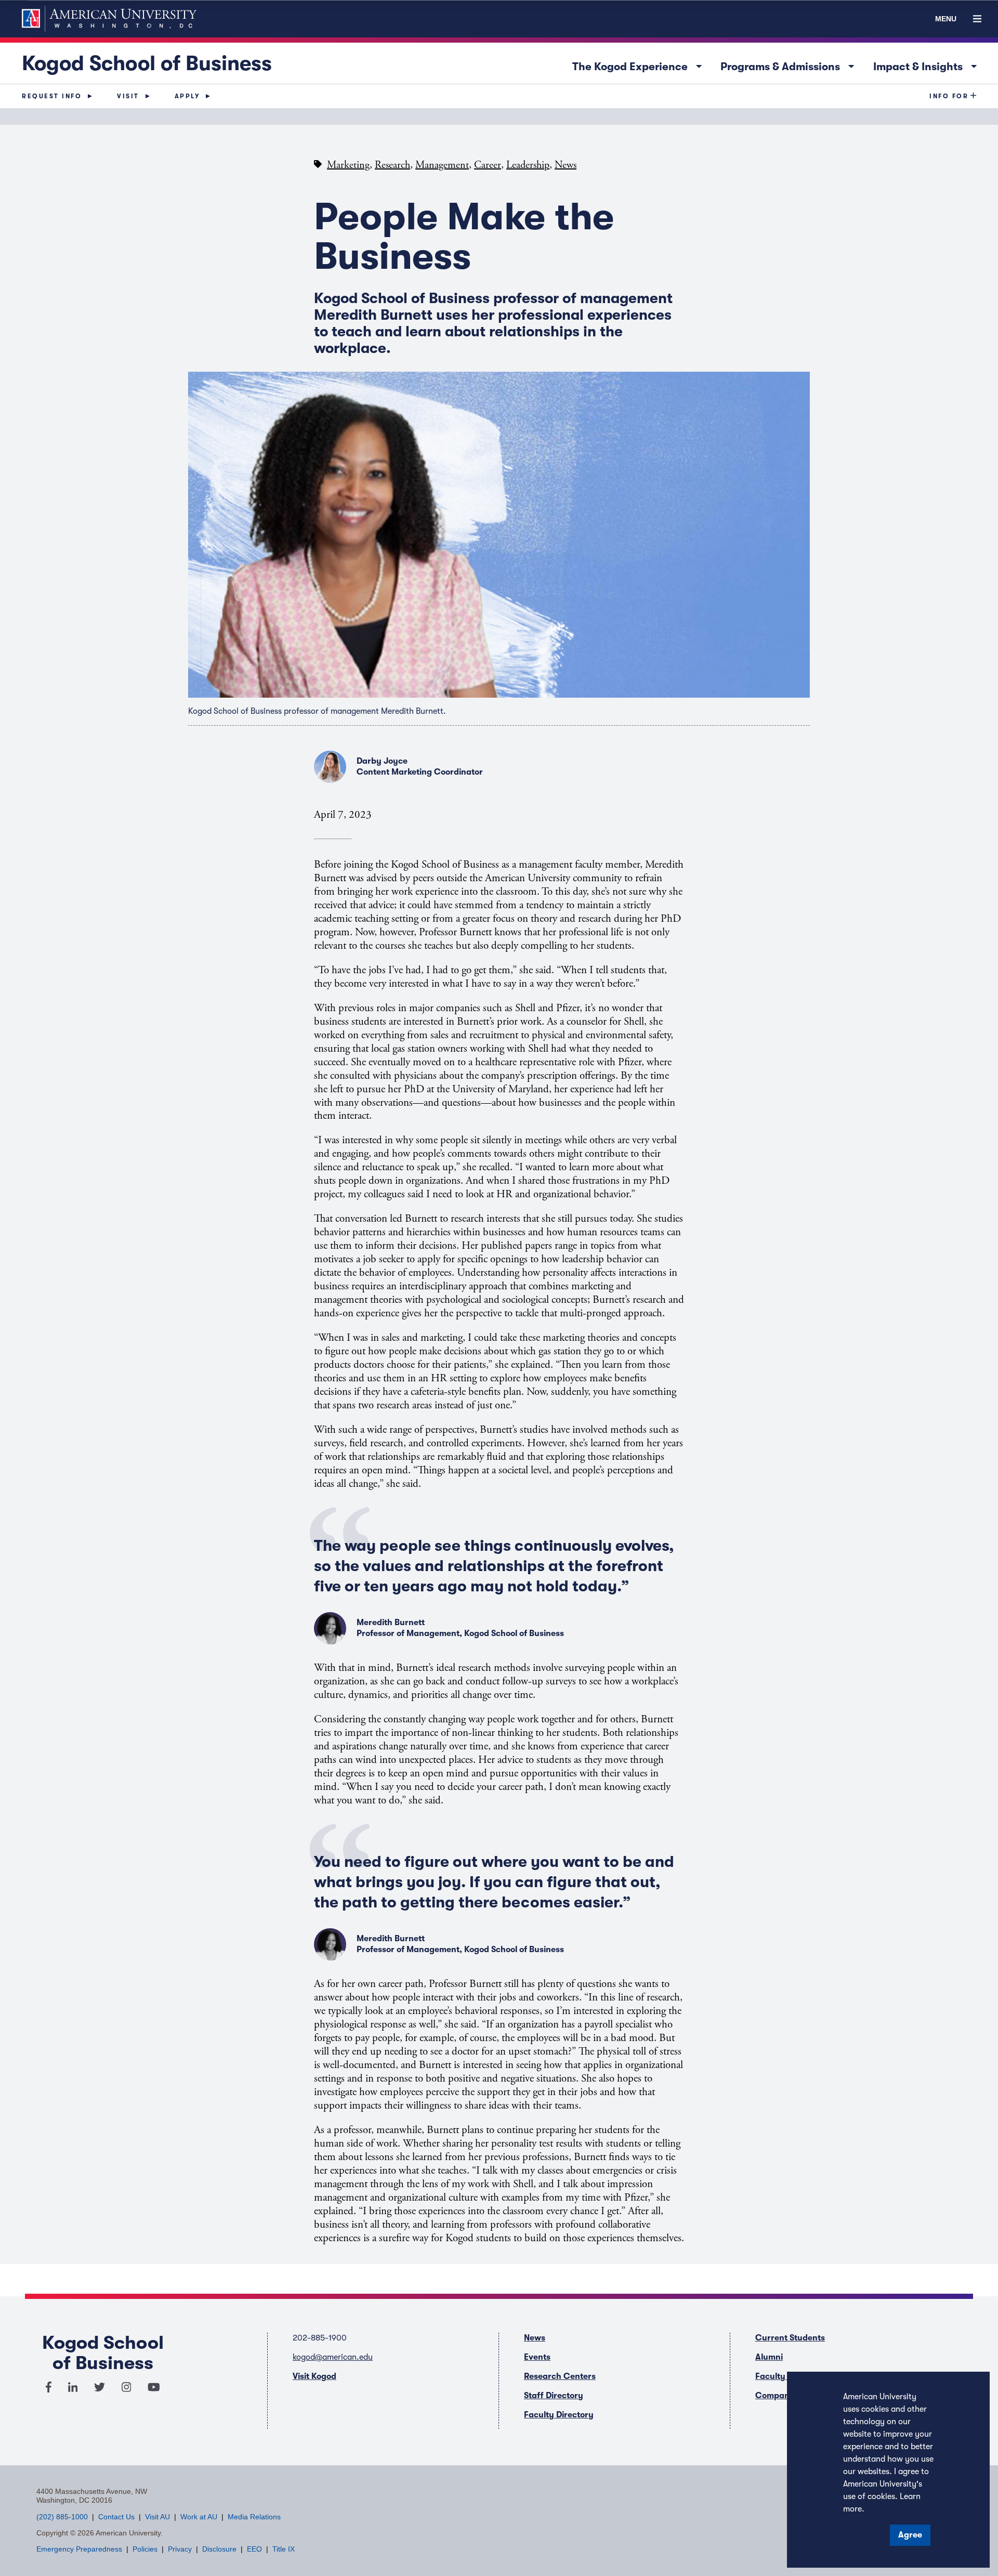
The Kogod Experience (640, 65)
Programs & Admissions (790, 65)
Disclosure (219, 2549)
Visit (128, 96)
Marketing (348, 165)
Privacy (180, 2549)
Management (442, 165)
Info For (949, 96)
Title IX (284, 2549)
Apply (187, 96)
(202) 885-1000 (62, 2517)
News (566, 165)
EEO (254, 2549)
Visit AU (157, 2517)
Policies (145, 2549)
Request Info (52, 96)
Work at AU (199, 2517)
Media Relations (254, 2517)
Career (488, 165)
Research (392, 165)
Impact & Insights (928, 65)
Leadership (528, 165)
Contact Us (116, 2517)
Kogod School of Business (147, 63)
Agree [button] (910, 2535)
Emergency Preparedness (79, 2549)
